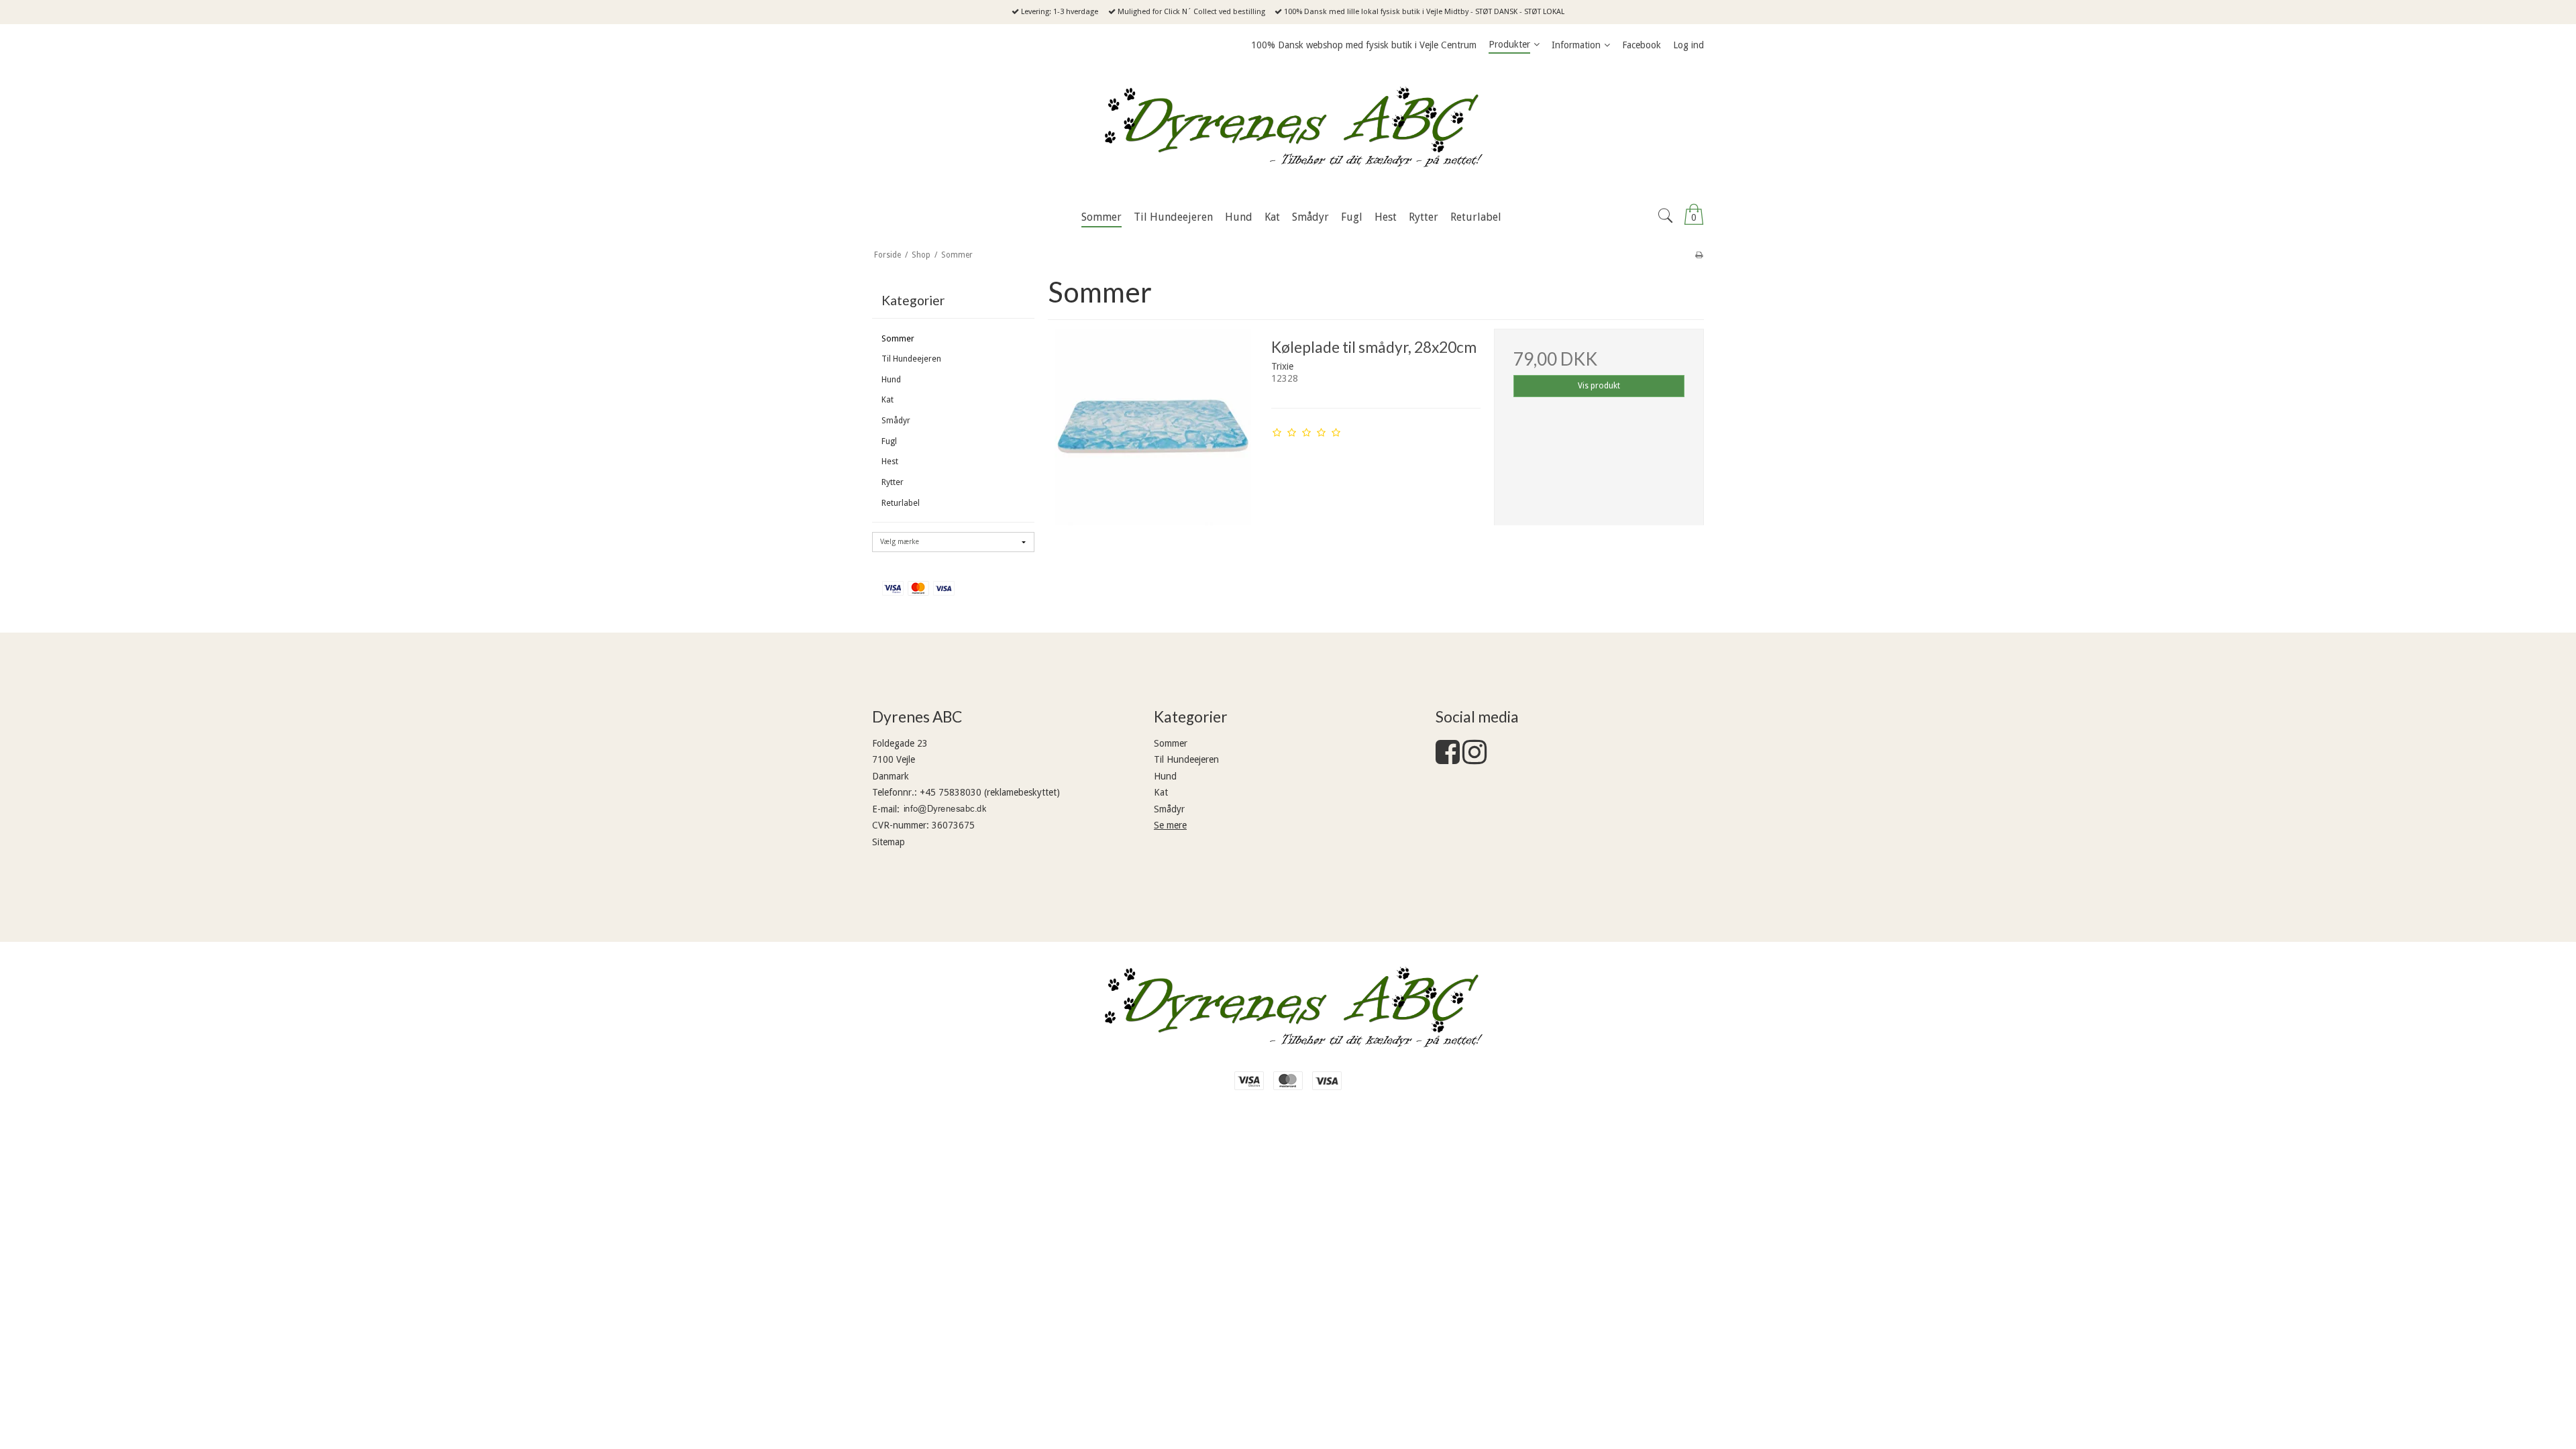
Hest (890, 462)
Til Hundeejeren (911, 359)
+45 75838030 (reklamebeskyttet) (990, 792)
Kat (888, 400)
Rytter (893, 482)
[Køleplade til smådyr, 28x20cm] (1152, 433)
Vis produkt (1599, 386)
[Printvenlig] (1699, 255)
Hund (891, 380)
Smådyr (896, 421)
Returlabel (901, 503)
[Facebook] (1448, 759)
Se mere (1170, 825)
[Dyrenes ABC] (1288, 131)
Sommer (898, 339)
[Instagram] (1474, 759)
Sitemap (889, 842)
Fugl (889, 441)
